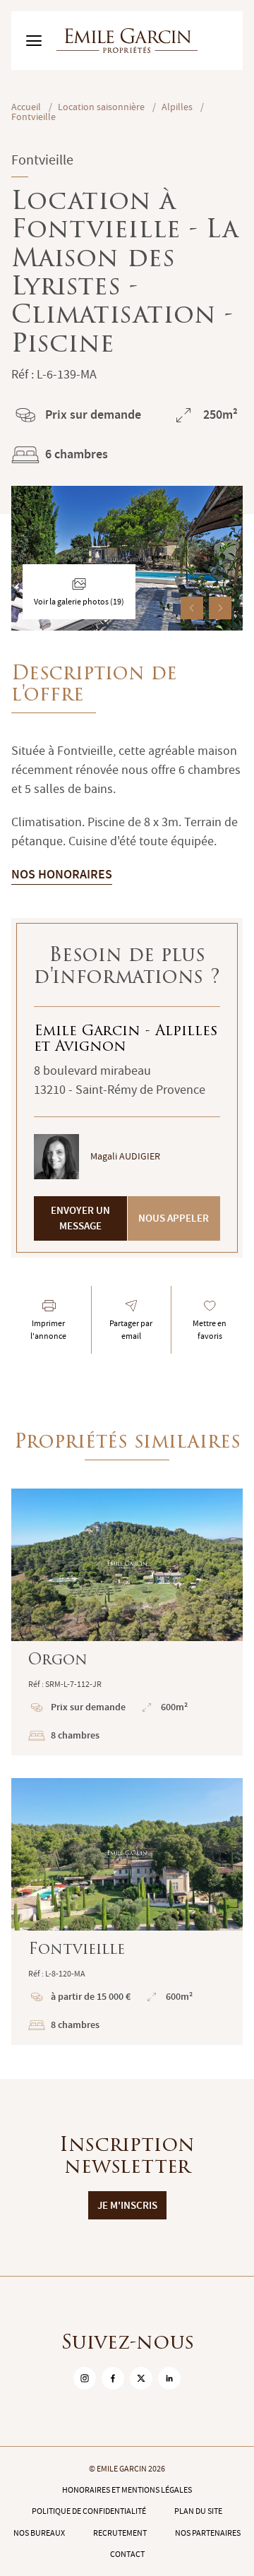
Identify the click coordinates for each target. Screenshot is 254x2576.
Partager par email (131, 1330)
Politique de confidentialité (89, 2511)
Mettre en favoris (210, 1330)
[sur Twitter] (141, 2378)
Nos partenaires (208, 2533)
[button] (192, 608)
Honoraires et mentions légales (127, 2490)
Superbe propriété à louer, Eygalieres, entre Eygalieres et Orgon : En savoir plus (127, 1622)
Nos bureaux (39, 2533)
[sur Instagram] (85, 2378)
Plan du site (198, 2511)
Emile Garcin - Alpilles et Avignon (126, 1039)
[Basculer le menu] (34, 41)
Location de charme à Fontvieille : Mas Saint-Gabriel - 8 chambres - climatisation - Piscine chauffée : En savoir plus (127, 1912)
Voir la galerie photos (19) (79, 602)
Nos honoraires (62, 874)
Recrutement (120, 2533)
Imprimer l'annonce (48, 1330)
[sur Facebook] (113, 2378)
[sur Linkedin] (169, 2378)
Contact (127, 2554)
